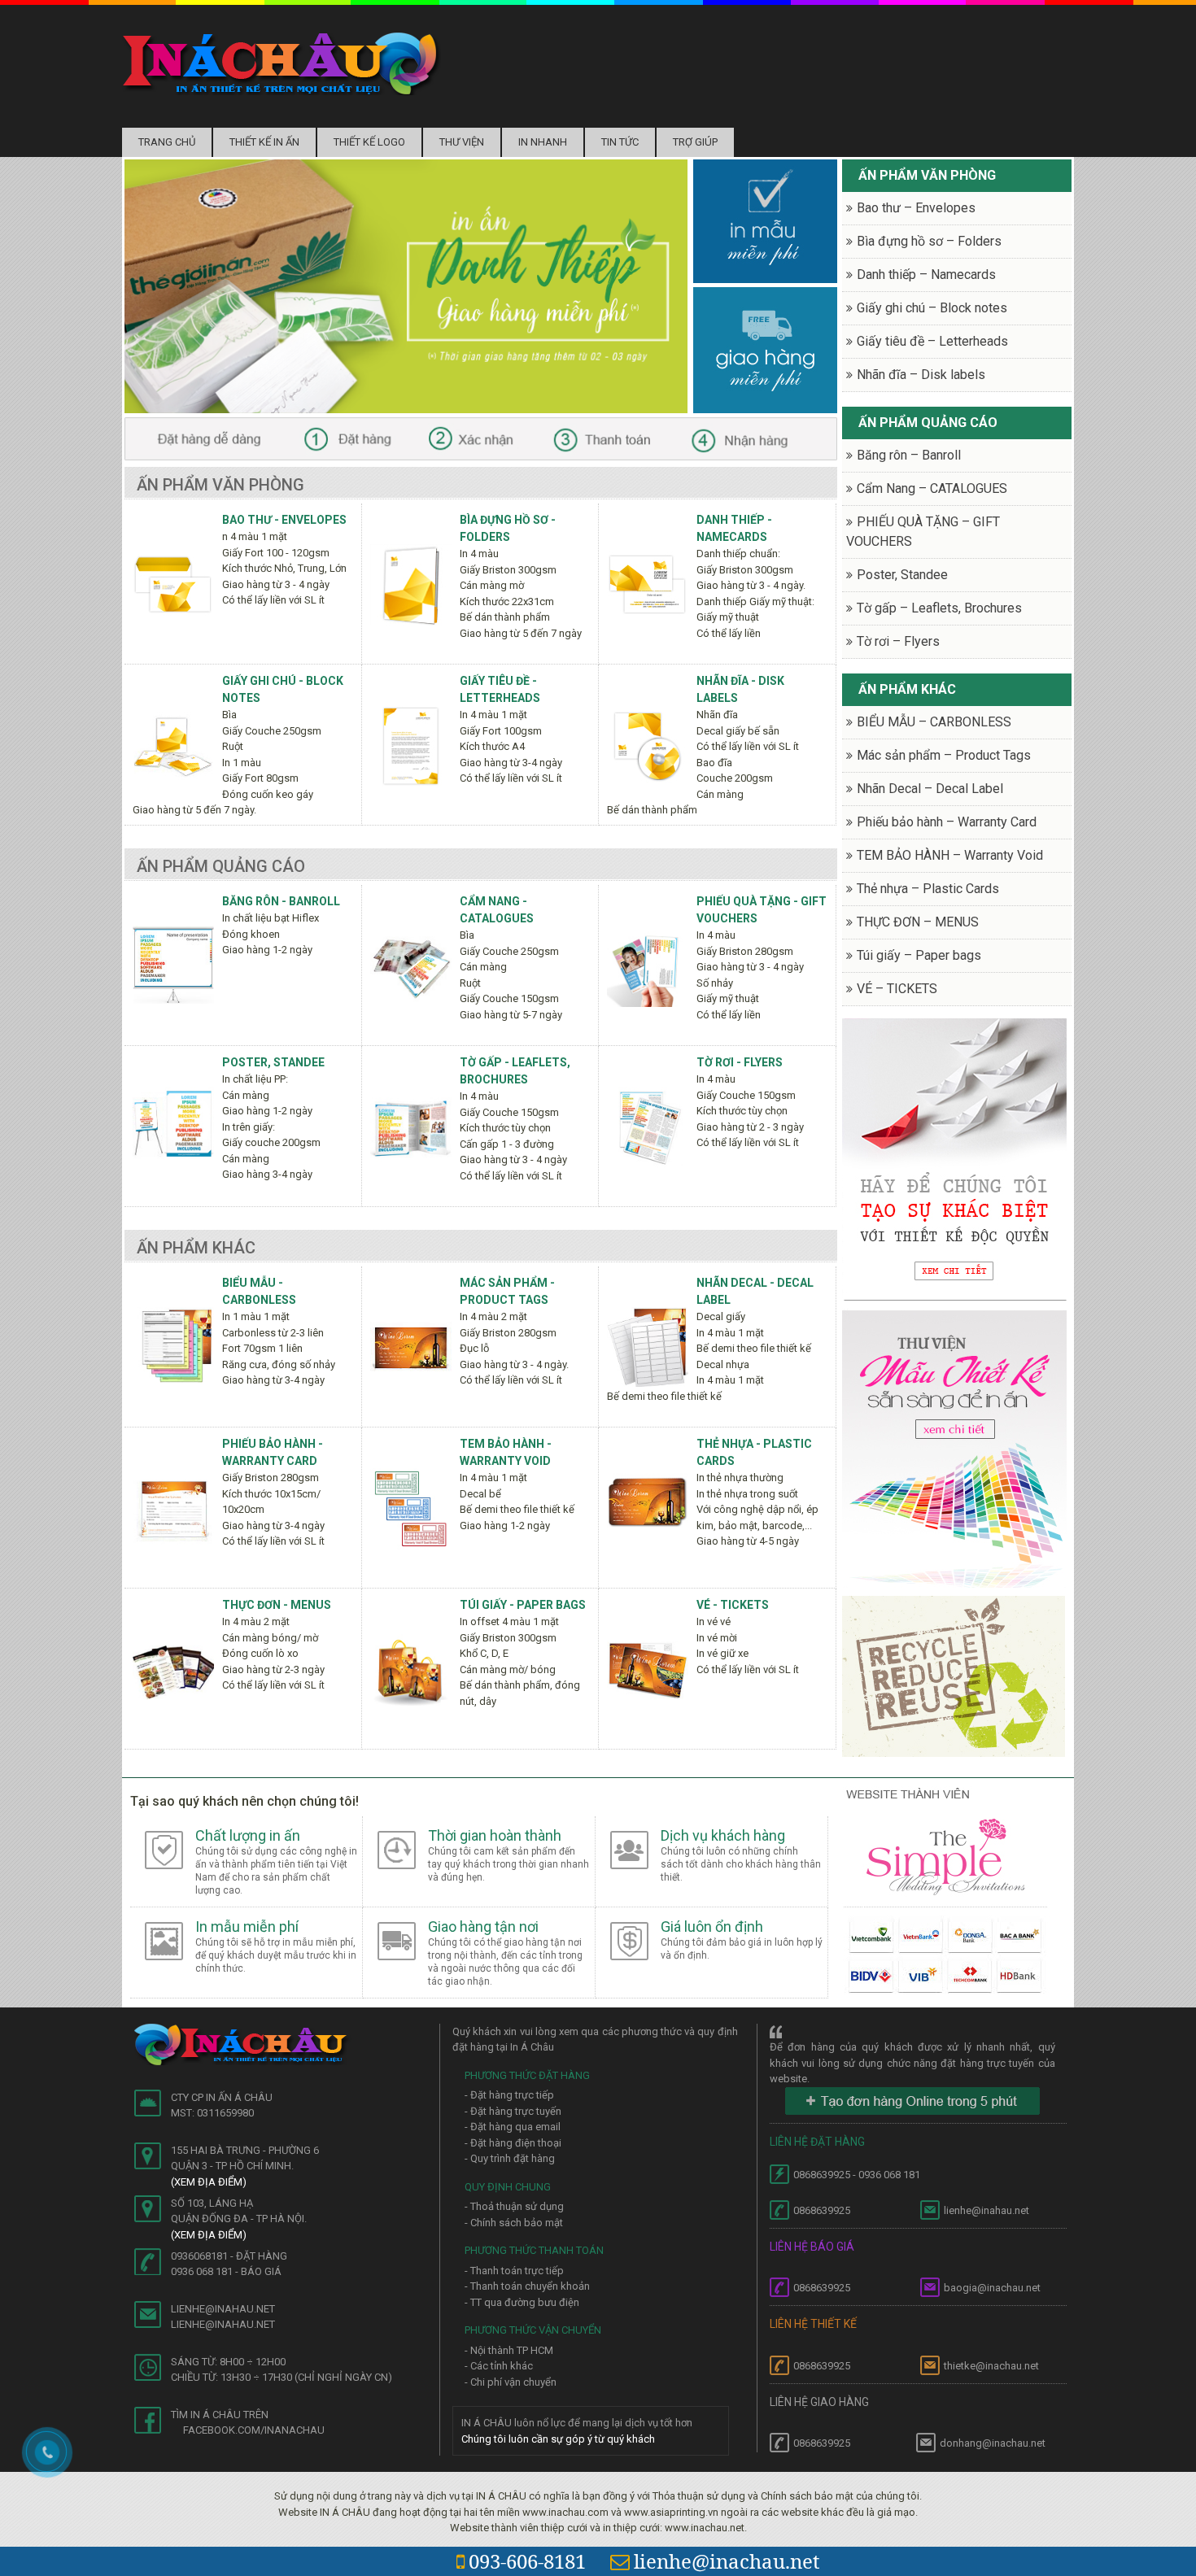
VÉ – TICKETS (897, 989)
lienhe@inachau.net (727, 2561)
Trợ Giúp (695, 142)
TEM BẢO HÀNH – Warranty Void (950, 855)
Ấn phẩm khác (196, 1248)
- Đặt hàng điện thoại (513, 2143)
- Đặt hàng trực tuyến (513, 2111)
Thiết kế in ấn (264, 142)
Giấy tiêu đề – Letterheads (932, 341)
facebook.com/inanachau (254, 2430)
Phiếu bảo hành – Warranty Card (947, 822)
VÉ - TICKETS (733, 1605)
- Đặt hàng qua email (513, 2127)
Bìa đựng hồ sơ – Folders (929, 241)
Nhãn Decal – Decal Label (930, 789)
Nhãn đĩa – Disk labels (921, 375)
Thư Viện (462, 142)
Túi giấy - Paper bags (523, 1605)
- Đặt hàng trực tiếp (509, 2095)
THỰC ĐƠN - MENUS (277, 1605)
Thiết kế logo (369, 142)
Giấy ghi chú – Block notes (932, 308)
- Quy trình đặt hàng (510, 2158)
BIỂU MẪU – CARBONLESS (934, 722)
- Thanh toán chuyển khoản (527, 2286)
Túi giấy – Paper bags (919, 955)
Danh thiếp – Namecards (926, 275)
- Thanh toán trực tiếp (514, 2271)
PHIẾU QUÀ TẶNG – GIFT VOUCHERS (923, 532)
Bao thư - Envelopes (284, 520)
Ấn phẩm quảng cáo (221, 866)
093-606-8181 (527, 2561)
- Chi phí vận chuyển (511, 2382)
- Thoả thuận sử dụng (514, 2206)
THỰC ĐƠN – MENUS (918, 922)
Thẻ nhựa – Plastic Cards (928, 889)
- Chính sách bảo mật (514, 2223)
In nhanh (543, 142)
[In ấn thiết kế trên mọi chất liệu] (282, 63)
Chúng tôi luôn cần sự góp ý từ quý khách (558, 2439)
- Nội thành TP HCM (509, 2350)
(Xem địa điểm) (209, 2182)
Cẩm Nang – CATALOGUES (932, 488)
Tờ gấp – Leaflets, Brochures (939, 608)
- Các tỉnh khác (499, 2366)
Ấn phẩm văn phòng (220, 485)
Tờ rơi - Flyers (740, 1062)
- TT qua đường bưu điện (522, 2302)
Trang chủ (167, 142)
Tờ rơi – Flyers (898, 641)
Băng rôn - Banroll (281, 901)
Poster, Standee (273, 1062)
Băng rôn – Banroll (909, 455)
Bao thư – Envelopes (916, 208)
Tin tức (620, 142)
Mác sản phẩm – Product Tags (944, 755)
